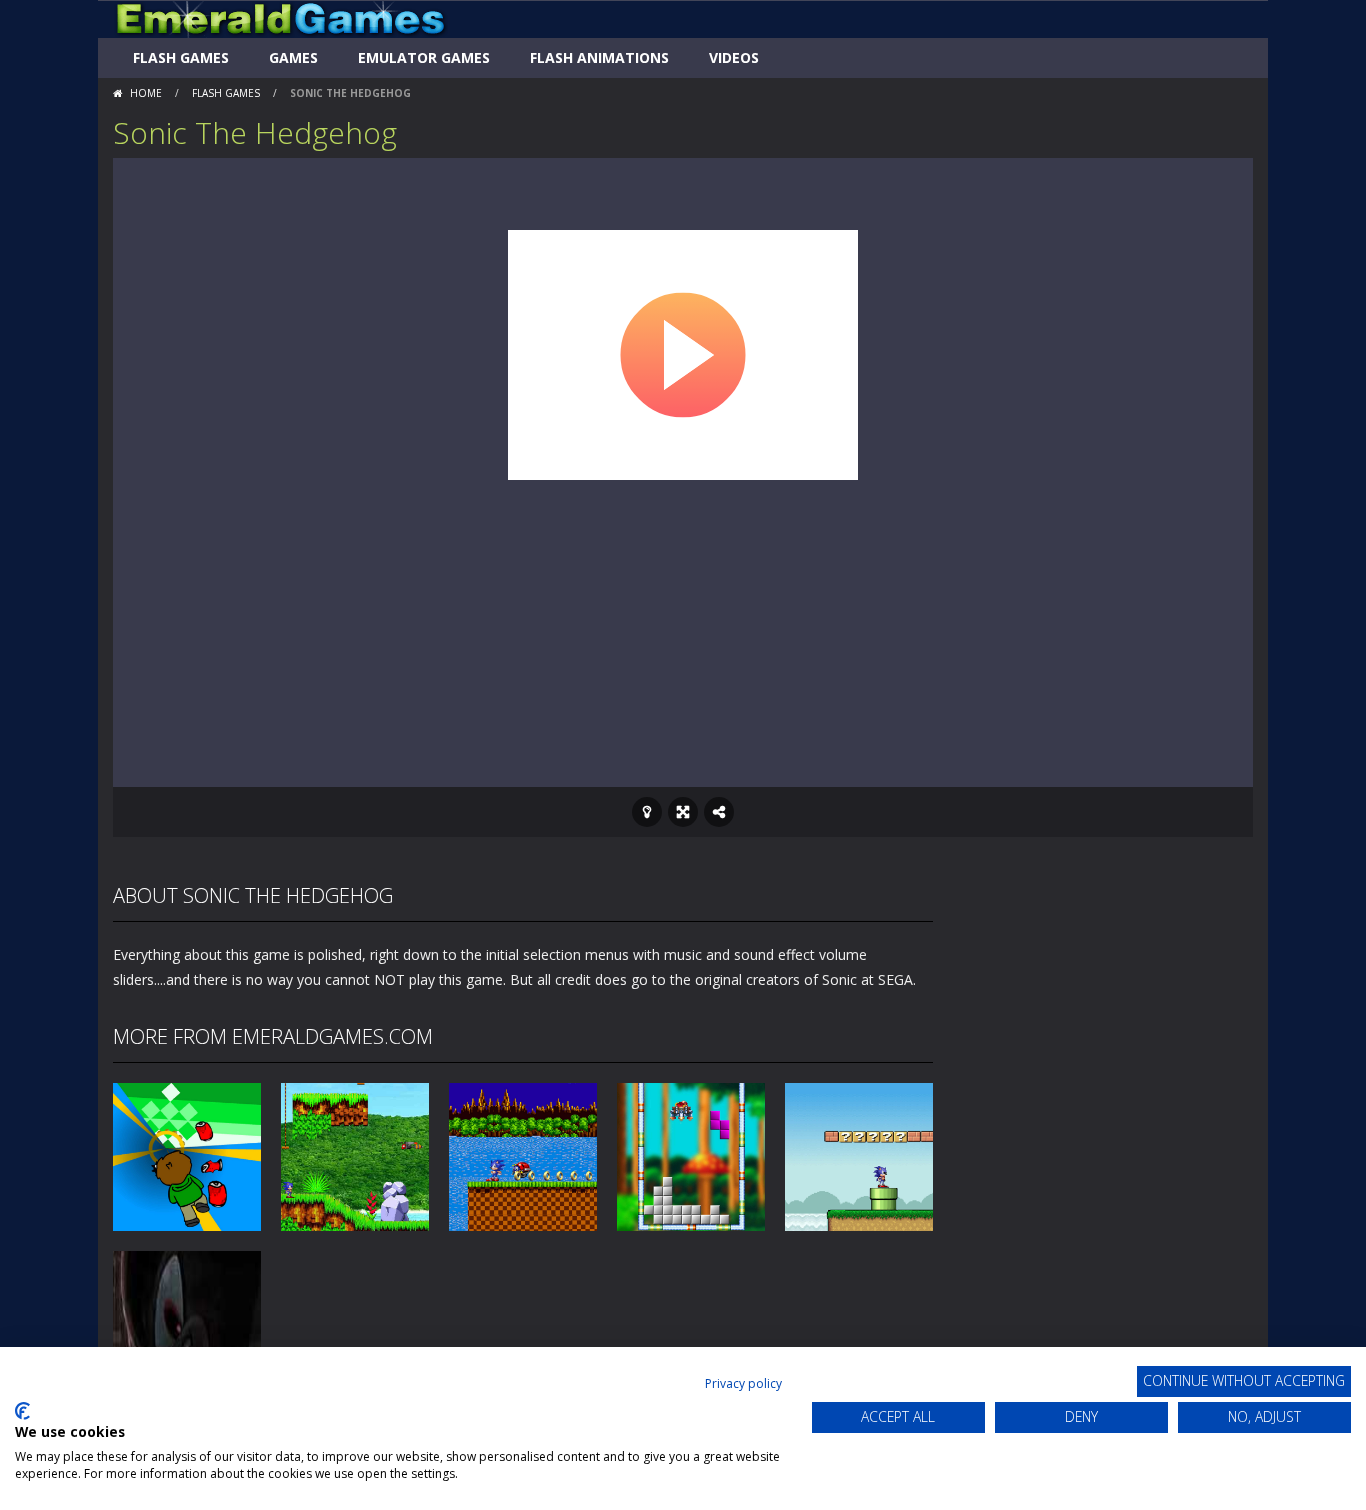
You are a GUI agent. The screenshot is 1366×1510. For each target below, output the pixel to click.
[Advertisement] (683, 627)
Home (146, 93)
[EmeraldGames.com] (280, 17)
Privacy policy (743, 1383)
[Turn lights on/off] (647, 812)
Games (293, 57)
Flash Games (181, 57)
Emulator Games (424, 57)
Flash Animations (599, 57)
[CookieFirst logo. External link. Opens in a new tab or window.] (22, 1411)
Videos (734, 57)
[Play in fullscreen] (683, 812)
